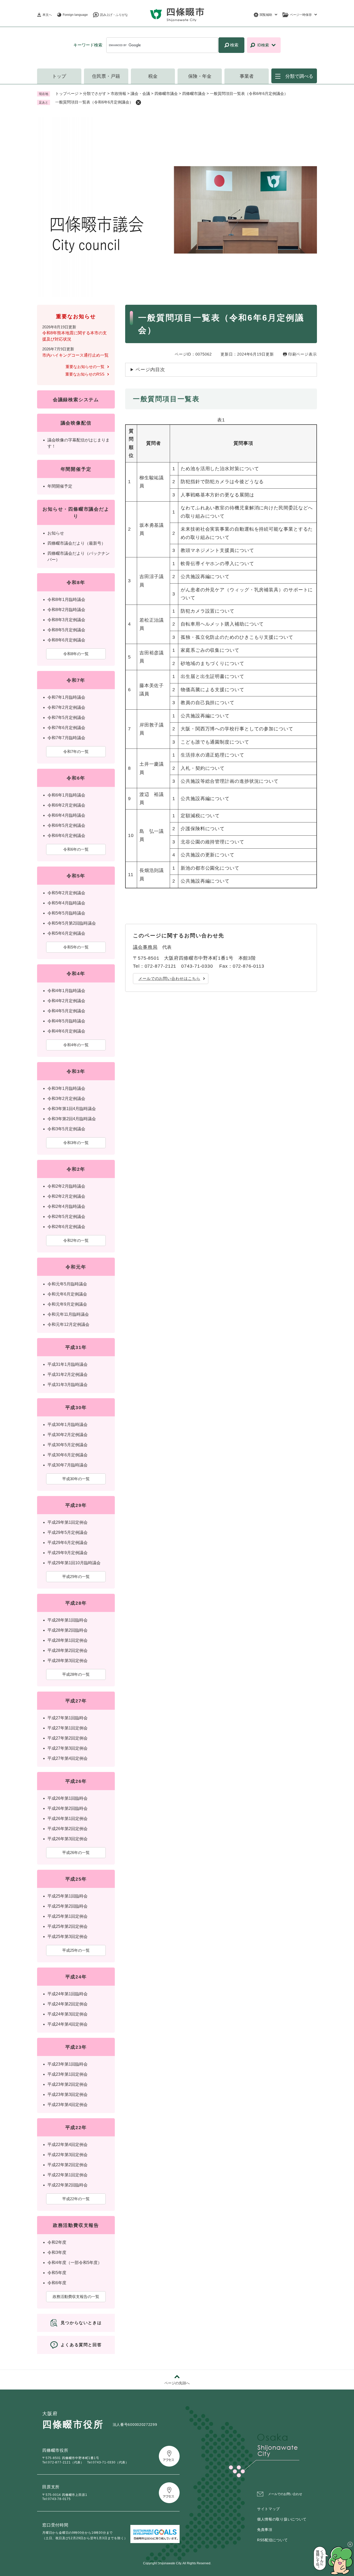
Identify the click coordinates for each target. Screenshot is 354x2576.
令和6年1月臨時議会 (66, 795)
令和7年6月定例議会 (66, 728)
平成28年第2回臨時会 (68, 1630)
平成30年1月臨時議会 (68, 1425)
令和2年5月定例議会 (66, 1217)
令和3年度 (57, 2252)
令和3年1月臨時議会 (66, 1088)
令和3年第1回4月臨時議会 (72, 1109)
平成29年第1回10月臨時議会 (74, 1563)
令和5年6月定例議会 (66, 933)
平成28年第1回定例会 (68, 1640)
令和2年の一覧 (76, 1240)
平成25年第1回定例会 (68, 1916)
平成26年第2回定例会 (68, 1829)
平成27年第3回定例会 (68, 1748)
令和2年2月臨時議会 (66, 1186)
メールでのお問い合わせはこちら (169, 978)
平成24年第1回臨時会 (68, 1994)
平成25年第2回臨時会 (68, 1906)
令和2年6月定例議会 (66, 1227)
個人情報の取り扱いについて (282, 2519)
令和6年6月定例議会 (66, 836)
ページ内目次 (150, 370)
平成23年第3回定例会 (68, 2094)
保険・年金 (200, 76)
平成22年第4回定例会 (68, 2145)
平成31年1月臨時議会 (68, 1364)
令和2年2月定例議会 (66, 1196)
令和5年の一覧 (76, 947)
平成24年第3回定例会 (68, 2014)
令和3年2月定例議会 (66, 1099)
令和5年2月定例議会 (66, 893)
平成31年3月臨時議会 (68, 1385)
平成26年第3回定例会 (68, 1839)
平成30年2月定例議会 (68, 1435)
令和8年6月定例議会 (66, 640)
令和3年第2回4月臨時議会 (72, 1119)
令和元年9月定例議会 (67, 1304)
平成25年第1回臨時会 (68, 1896)
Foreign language (75, 15)
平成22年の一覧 (76, 2199)
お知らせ (56, 533)
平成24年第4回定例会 (68, 2024)
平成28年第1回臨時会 (68, 1620)
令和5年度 (57, 2273)
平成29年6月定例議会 (68, 1543)
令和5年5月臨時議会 (66, 913)
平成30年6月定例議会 (68, 1455)
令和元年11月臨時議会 (68, 1314)
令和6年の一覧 (76, 849)
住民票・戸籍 (106, 76)
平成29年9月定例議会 (68, 1553)
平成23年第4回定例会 (68, 2105)
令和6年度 (57, 2283)
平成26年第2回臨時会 (68, 1808)
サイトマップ (268, 2509)
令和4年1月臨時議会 (66, 991)
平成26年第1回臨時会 (68, 1798)
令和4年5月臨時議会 (66, 1021)
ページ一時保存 (301, 15)
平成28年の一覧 (76, 1674)
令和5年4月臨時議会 (66, 903)
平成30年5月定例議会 (68, 1445)
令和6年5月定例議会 (66, 825)
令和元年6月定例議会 (67, 1294)
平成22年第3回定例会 (68, 2155)
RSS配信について (272, 2540)
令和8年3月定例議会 (66, 620)
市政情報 (118, 94)
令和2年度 (57, 2242)
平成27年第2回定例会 (68, 1738)
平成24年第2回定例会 (68, 2004)
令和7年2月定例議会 (66, 707)
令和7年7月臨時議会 (66, 738)
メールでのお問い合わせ (285, 2494)
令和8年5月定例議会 (66, 630)
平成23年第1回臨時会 (68, 2064)
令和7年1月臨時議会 (66, 697)
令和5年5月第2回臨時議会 (72, 923)
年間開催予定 (60, 486)
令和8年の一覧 (76, 654)
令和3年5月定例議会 (66, 1129)
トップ (59, 76)
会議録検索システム (76, 400)
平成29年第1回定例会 (68, 1522)
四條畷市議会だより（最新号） (76, 543)
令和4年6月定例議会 (66, 1031)
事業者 (247, 76)
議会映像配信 (76, 423)
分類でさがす (95, 94)
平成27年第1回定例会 (68, 1728)
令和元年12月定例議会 (68, 1324)
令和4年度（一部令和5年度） (75, 2263)
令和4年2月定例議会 (66, 1001)
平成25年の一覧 (76, 1950)
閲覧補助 (266, 15)
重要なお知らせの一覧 (85, 367)
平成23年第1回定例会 (68, 2074)
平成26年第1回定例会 (68, 1819)
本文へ (47, 15)
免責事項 (265, 2530)
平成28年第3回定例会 (68, 1661)
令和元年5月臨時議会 (67, 1284)
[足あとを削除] (138, 102)
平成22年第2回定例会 (68, 2165)
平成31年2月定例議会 (68, 1374)
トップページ (67, 94)
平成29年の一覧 (76, 1577)
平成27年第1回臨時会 (68, 1718)
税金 (153, 76)
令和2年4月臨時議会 (66, 1206)
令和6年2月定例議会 (66, 805)
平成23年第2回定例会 (68, 2084)
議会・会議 (140, 94)
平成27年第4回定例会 (68, 1758)
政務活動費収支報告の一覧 (76, 2297)
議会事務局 (145, 947)
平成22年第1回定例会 (68, 2175)
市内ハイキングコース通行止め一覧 (75, 355)
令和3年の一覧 (76, 1143)
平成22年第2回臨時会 (68, 2185)
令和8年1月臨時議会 (66, 600)
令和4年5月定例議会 (66, 1011)
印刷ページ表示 (303, 354)
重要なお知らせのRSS (85, 374)
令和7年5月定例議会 (66, 718)
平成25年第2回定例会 (68, 1926)
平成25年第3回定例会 (68, 1937)
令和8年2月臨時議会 (66, 610)
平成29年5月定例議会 (68, 1532)
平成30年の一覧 (76, 1479)
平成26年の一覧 (76, 1853)
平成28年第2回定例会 (68, 1650)
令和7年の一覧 (76, 752)
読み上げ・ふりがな (114, 15)
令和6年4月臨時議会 (66, 815)
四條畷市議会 (166, 94)
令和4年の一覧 (76, 1045)
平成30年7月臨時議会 (68, 1465)
